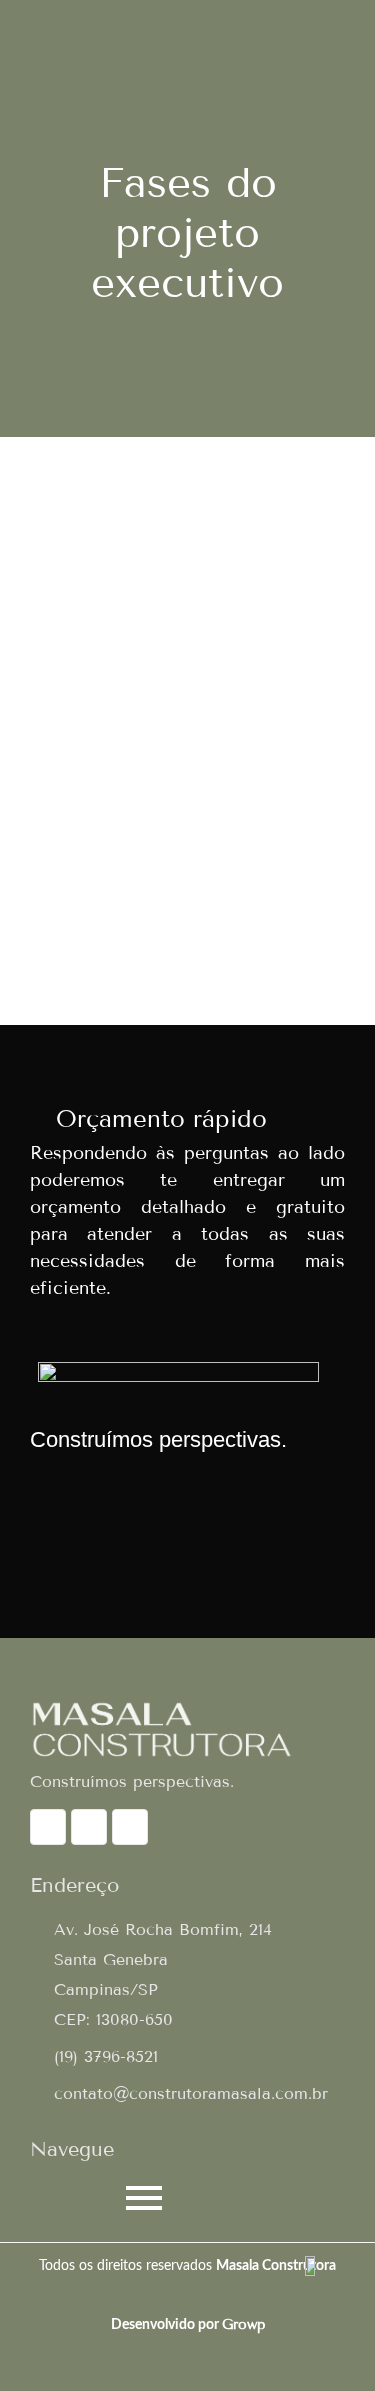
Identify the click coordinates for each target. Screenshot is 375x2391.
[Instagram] (89, 1827)
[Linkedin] (130, 1827)
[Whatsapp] (48, 1827)
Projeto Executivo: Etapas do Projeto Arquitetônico (174, 845)
